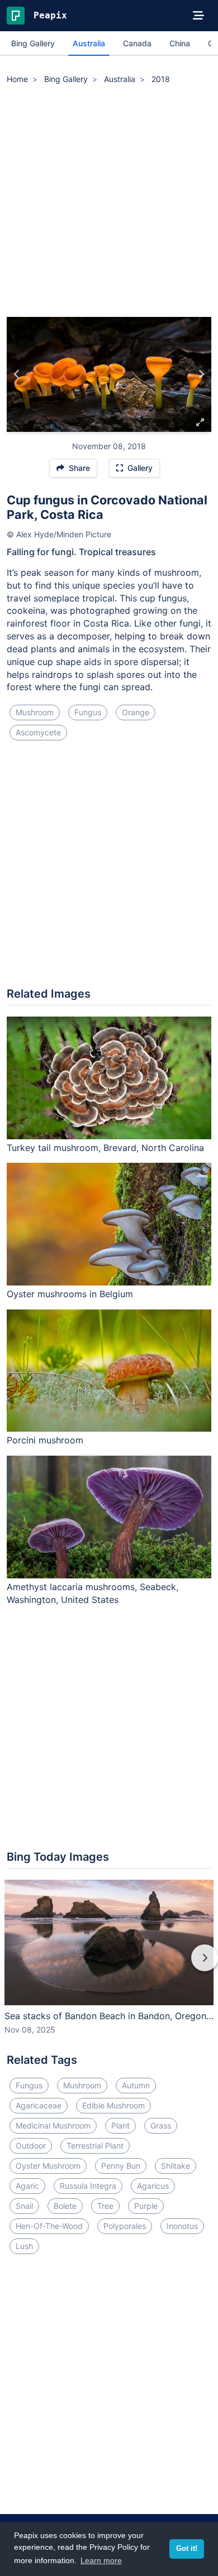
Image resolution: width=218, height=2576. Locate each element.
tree (105, 2206)
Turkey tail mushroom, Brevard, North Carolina (105, 1148)
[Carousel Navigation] (109, 1966)
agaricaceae (39, 2105)
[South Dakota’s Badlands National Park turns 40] (201, 374)
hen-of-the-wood (49, 2226)
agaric (27, 2186)
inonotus (182, 2226)
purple (146, 2206)
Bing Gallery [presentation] (33, 43)
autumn (136, 2085)
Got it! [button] (187, 2549)
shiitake (176, 2166)
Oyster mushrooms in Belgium (70, 1294)
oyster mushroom (48, 2166)
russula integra (88, 2186)
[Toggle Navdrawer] (198, 16)
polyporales (125, 2226)
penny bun (121, 2166)
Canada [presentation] (137, 43)
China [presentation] (180, 43)
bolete (65, 2206)
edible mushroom (113, 2105)
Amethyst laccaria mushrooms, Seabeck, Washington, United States (93, 1593)
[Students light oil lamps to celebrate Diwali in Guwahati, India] (17, 374)
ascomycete (38, 732)
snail (24, 2206)
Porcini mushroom (45, 1440)
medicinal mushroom (53, 2125)
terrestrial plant (95, 2146)
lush (24, 2246)
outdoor (31, 2146)
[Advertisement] (109, 203)
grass (161, 2125)
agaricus (153, 2186)
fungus (88, 712)
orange (136, 712)
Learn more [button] (101, 2560)
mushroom (35, 712)
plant (120, 2125)
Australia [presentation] (89, 43)
